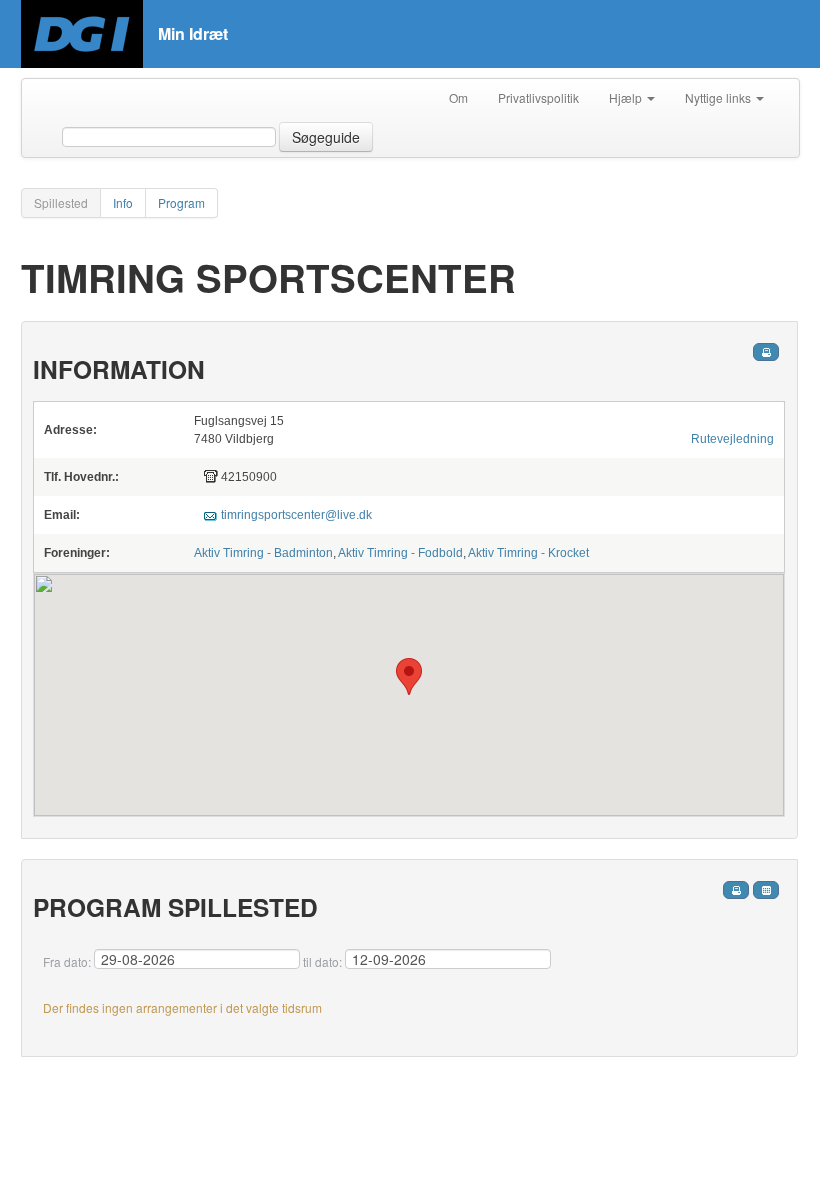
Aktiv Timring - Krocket (528, 553)
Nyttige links (719, 97)
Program (181, 202)
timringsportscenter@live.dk (296, 515)
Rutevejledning (732, 439)
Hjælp (627, 97)
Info (123, 202)
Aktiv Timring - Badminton (263, 553)
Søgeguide (326, 137)
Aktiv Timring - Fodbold (400, 553)
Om (458, 97)
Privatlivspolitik (538, 97)
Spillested (61, 202)
